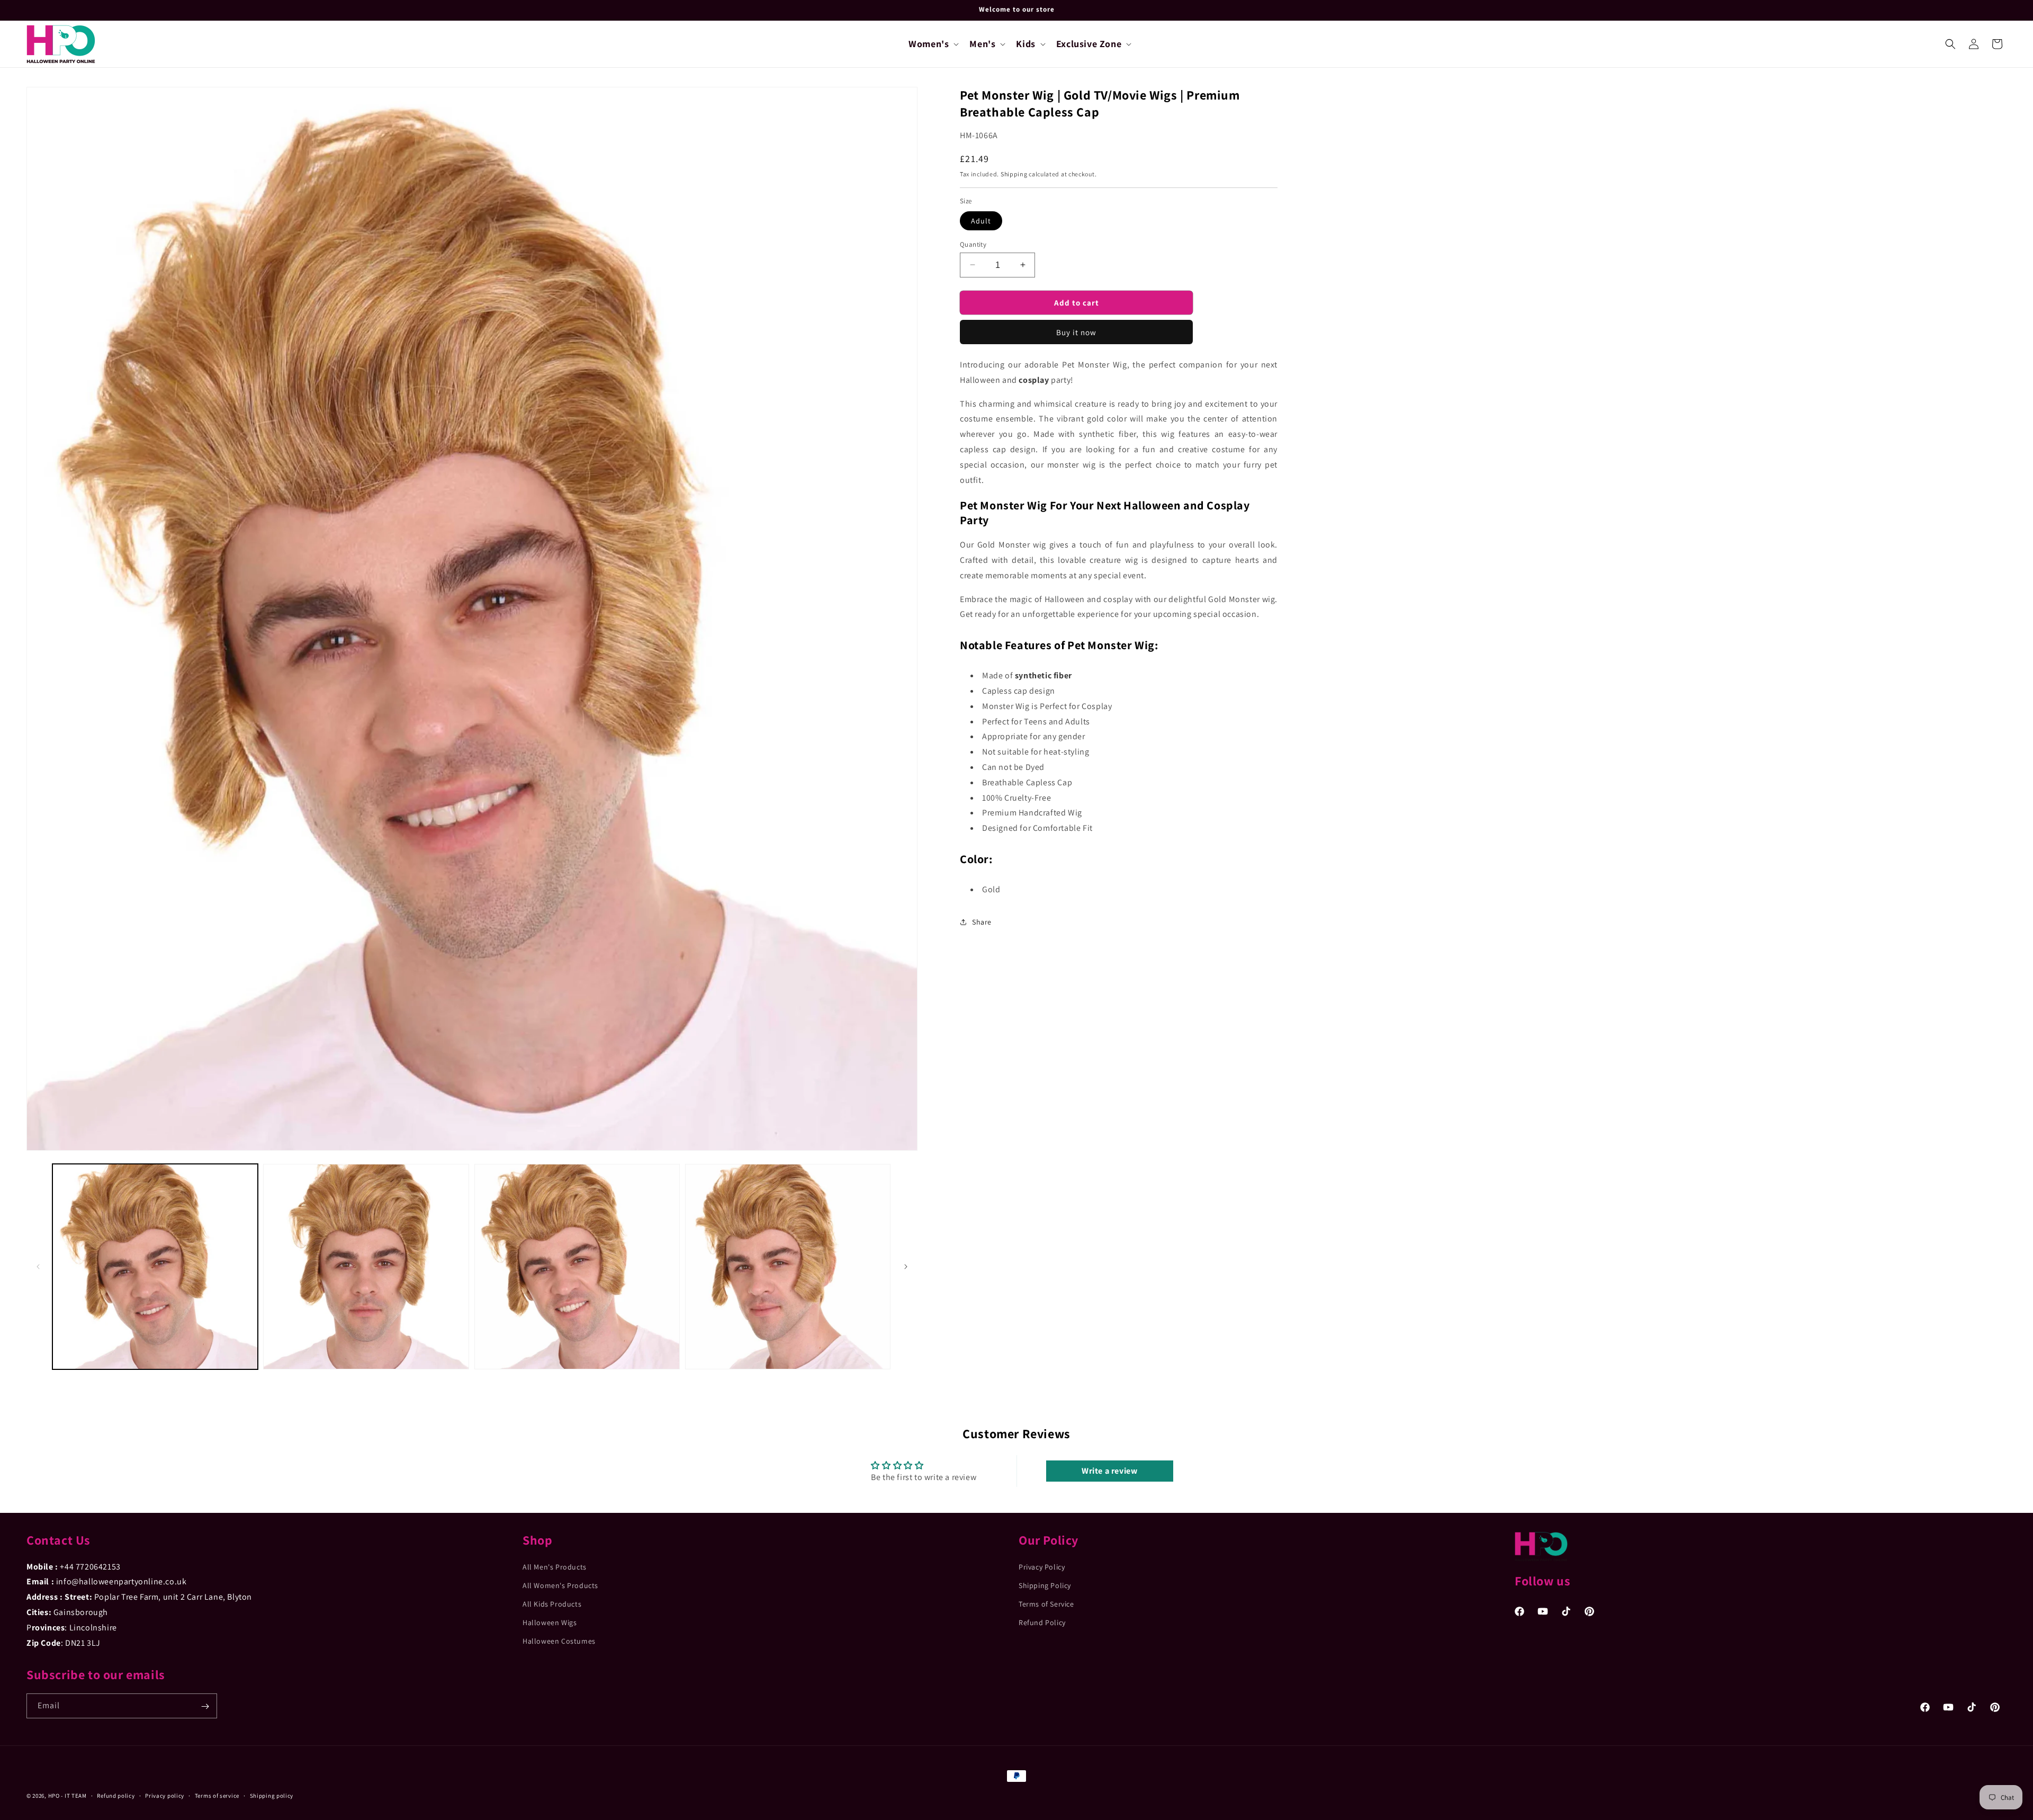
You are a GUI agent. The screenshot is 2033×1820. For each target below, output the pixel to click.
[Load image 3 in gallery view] (577, 1267)
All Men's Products (555, 1566)
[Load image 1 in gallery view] (155, 1267)
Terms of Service (1046, 1604)
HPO (54, 1796)
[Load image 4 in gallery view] (788, 1267)
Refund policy (116, 1795)
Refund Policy (1042, 1622)
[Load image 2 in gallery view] (366, 1267)
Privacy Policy (1042, 1566)
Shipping (1014, 173)
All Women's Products (560, 1585)
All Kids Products (552, 1604)
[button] (933, 44)
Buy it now (1076, 332)
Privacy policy (165, 1795)
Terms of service (217, 1795)
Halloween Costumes (559, 1641)
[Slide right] (906, 1267)
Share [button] (982, 922)
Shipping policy (272, 1795)
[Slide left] (38, 1267)
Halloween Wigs (550, 1622)
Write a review (1109, 1471)
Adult (981, 220)
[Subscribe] (205, 1706)
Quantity (973, 244)
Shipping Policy (1045, 1585)
